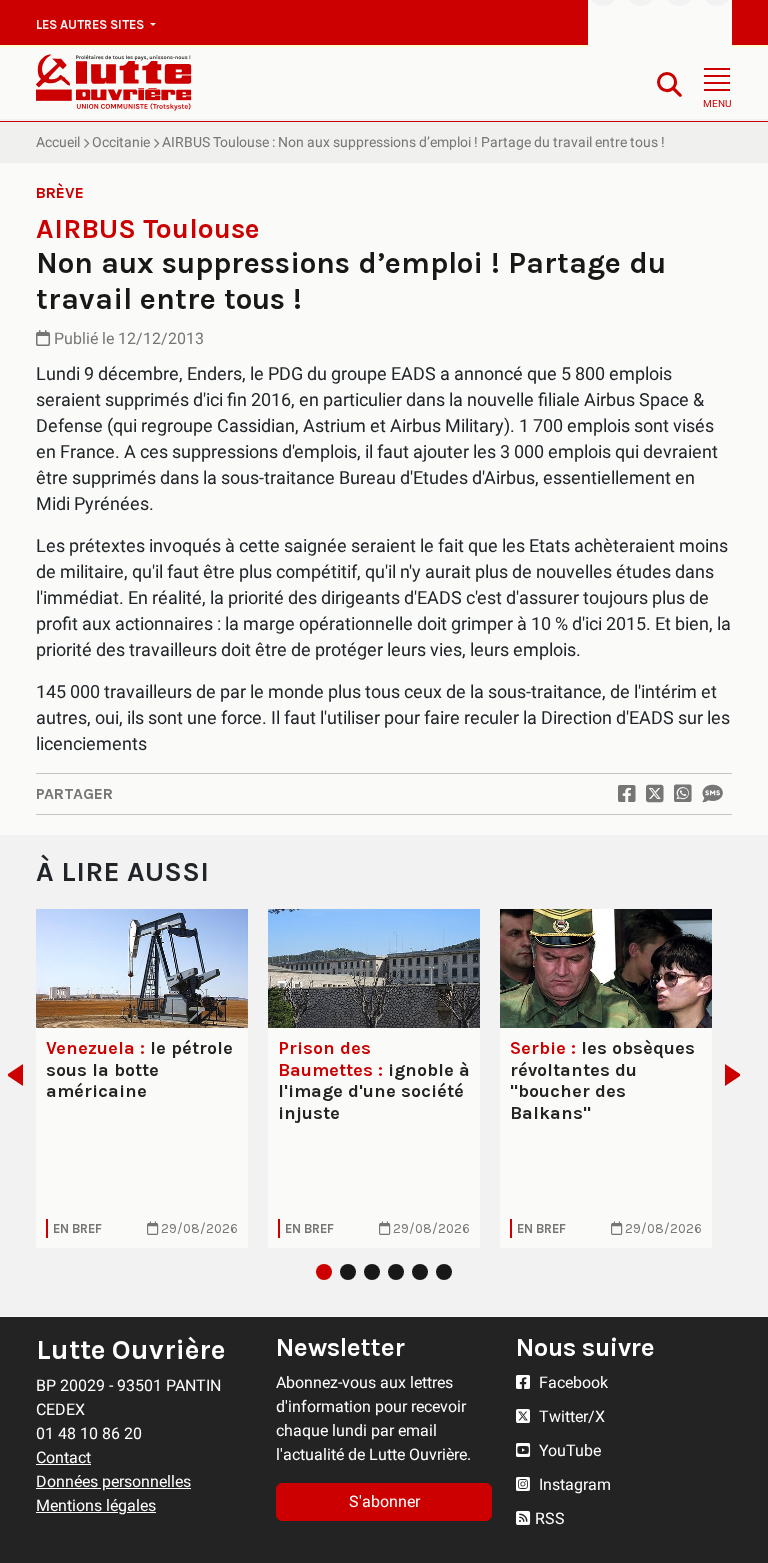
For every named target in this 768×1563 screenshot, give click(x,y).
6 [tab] (444, 1272)
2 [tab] (348, 1272)
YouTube (568, 1450)
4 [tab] (396, 1272)
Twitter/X (570, 1416)
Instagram (573, 1484)
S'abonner (384, 1501)
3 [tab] (372, 1272)
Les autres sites (91, 24)
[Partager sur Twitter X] (655, 794)
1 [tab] (324, 1272)
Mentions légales (96, 1505)
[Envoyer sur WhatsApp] (683, 794)
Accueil (58, 142)
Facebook (571, 1382)
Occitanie (121, 142)
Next (738, 1075)
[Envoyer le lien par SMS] (712, 794)
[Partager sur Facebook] (627, 794)
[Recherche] (669, 83)
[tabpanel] (142, 1078)
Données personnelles (113, 1481)
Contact (63, 1457)
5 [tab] (420, 1272)
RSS (550, 1518)
